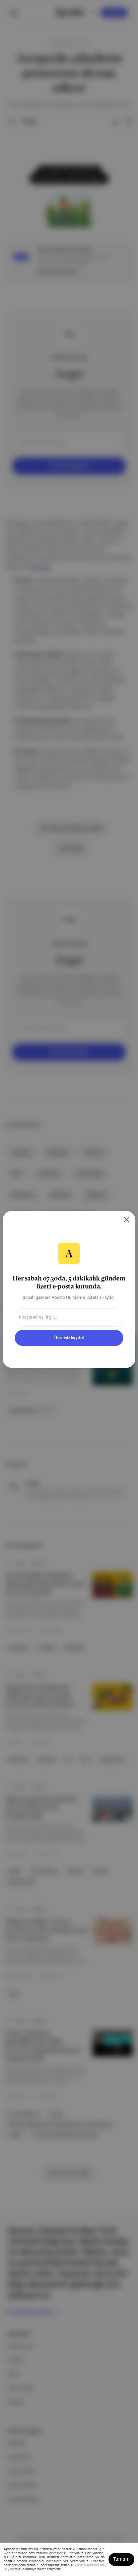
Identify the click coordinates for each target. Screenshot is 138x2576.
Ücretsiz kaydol (69, 1338)
